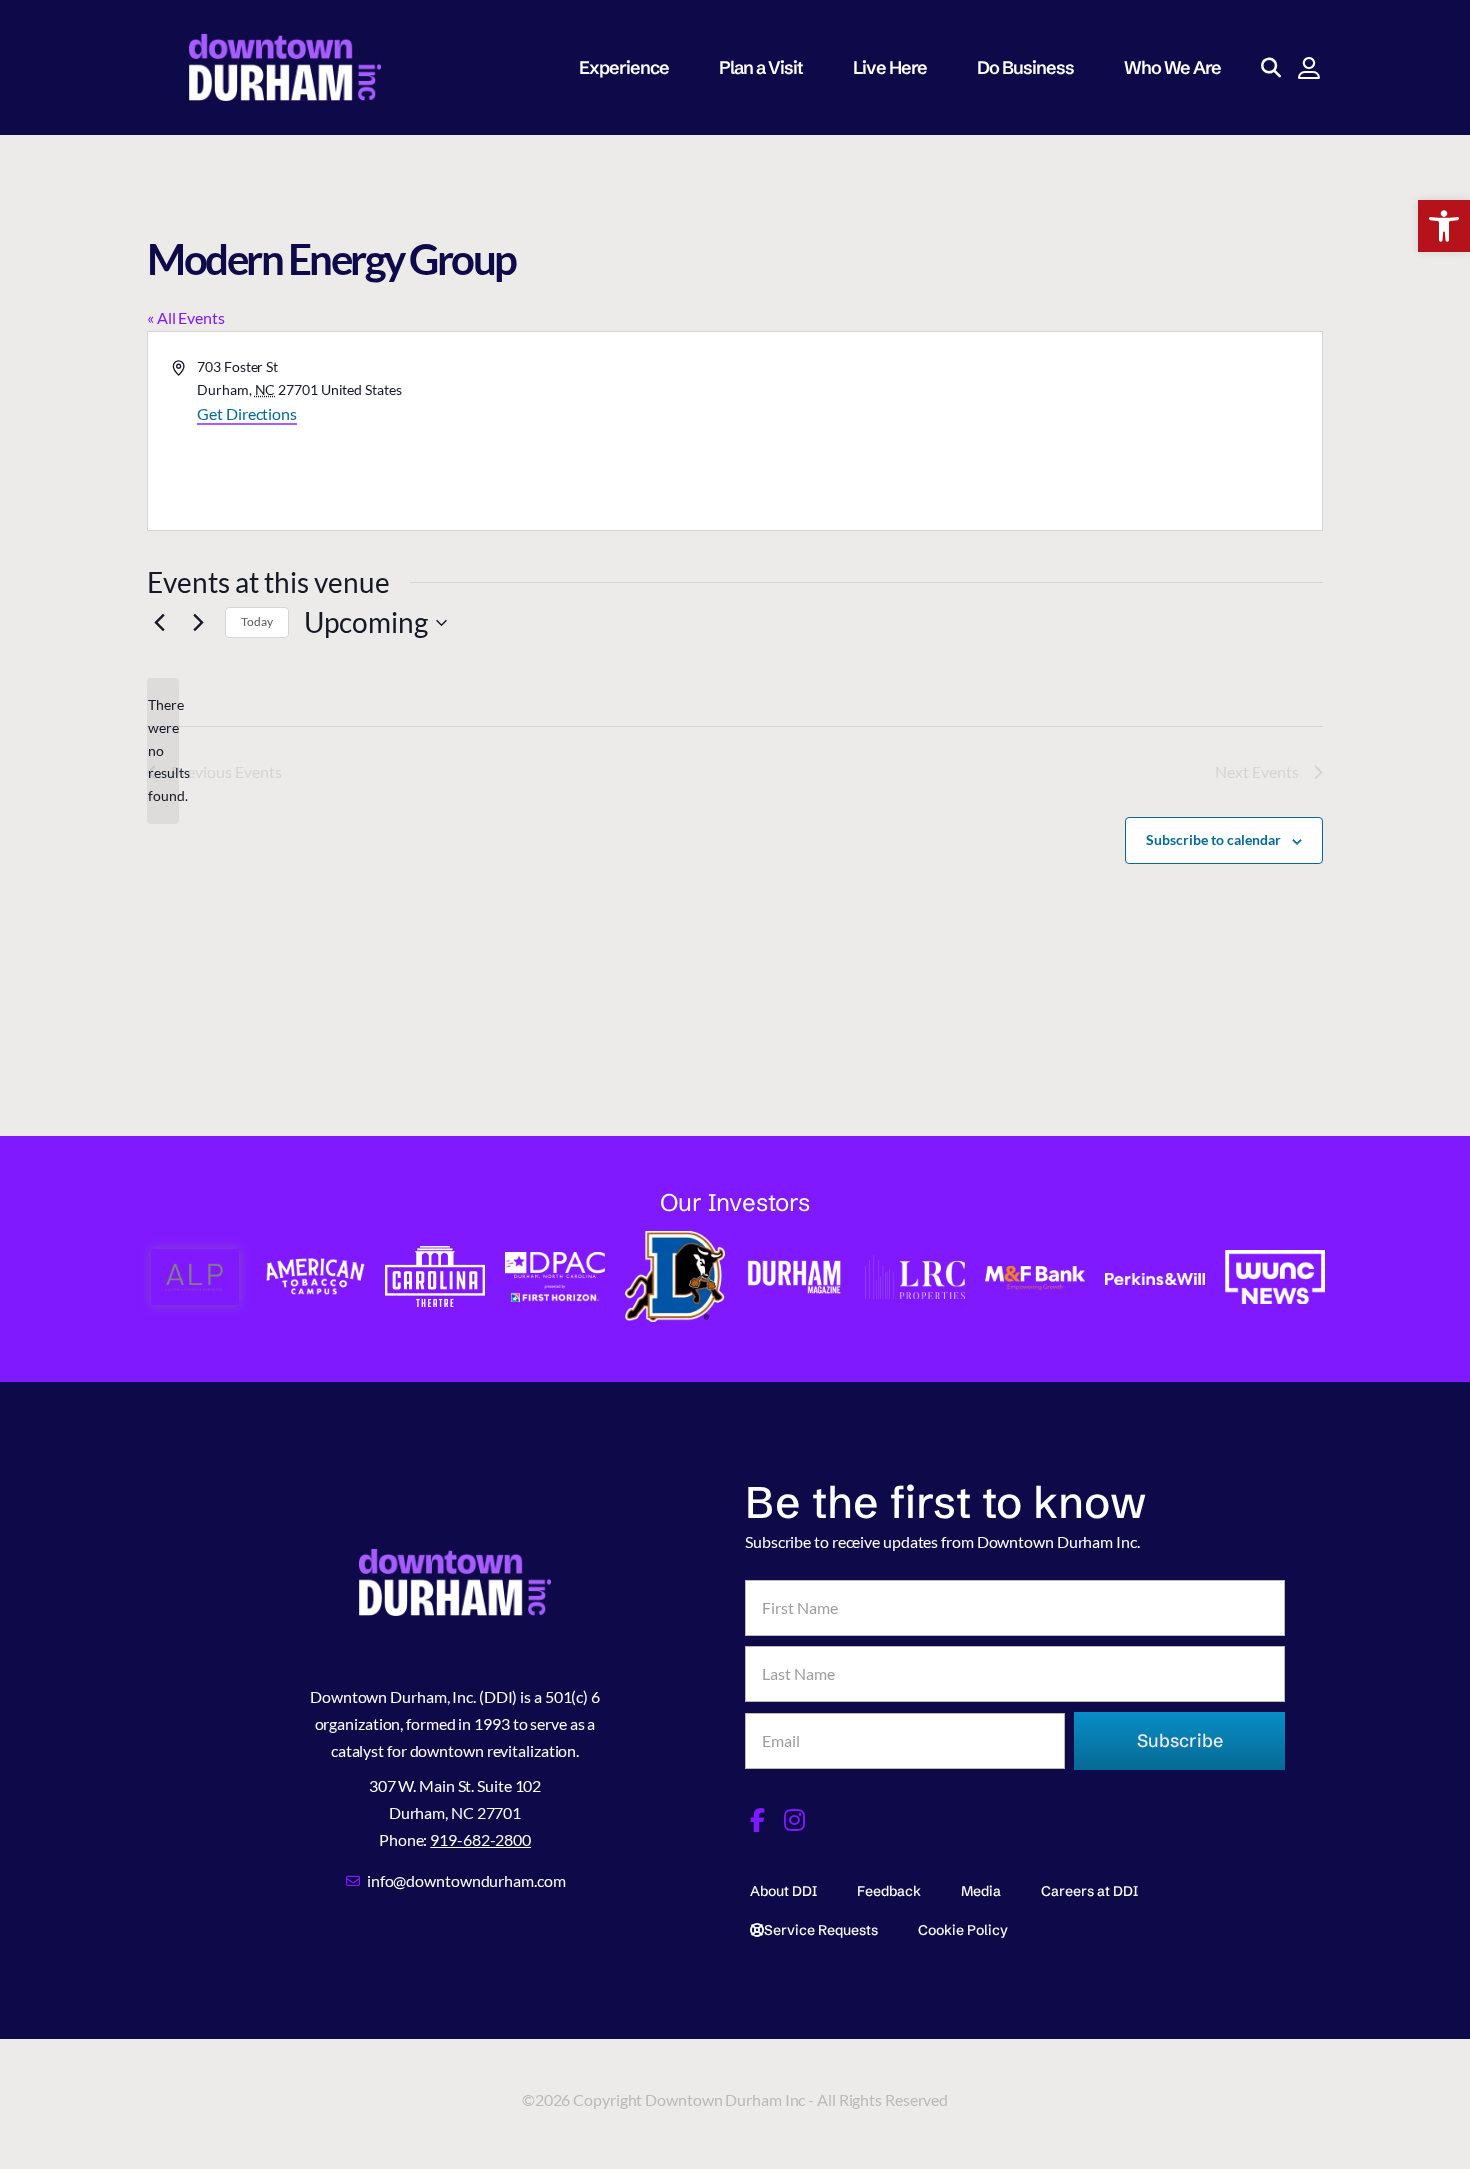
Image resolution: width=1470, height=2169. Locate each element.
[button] (1444, 226)
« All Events (186, 317)
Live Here (890, 67)
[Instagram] (795, 1820)
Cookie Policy (963, 1930)
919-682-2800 (480, 1839)
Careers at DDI (1089, 1891)
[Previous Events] (159, 623)
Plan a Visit (761, 67)
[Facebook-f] (757, 1820)
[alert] (163, 750)
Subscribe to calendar (1213, 839)
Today (257, 621)
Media (981, 1891)
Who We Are (1172, 67)
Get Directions (247, 413)
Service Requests (821, 1930)
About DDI (783, 1891)
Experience (624, 67)
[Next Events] (198, 623)
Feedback (889, 1891)
